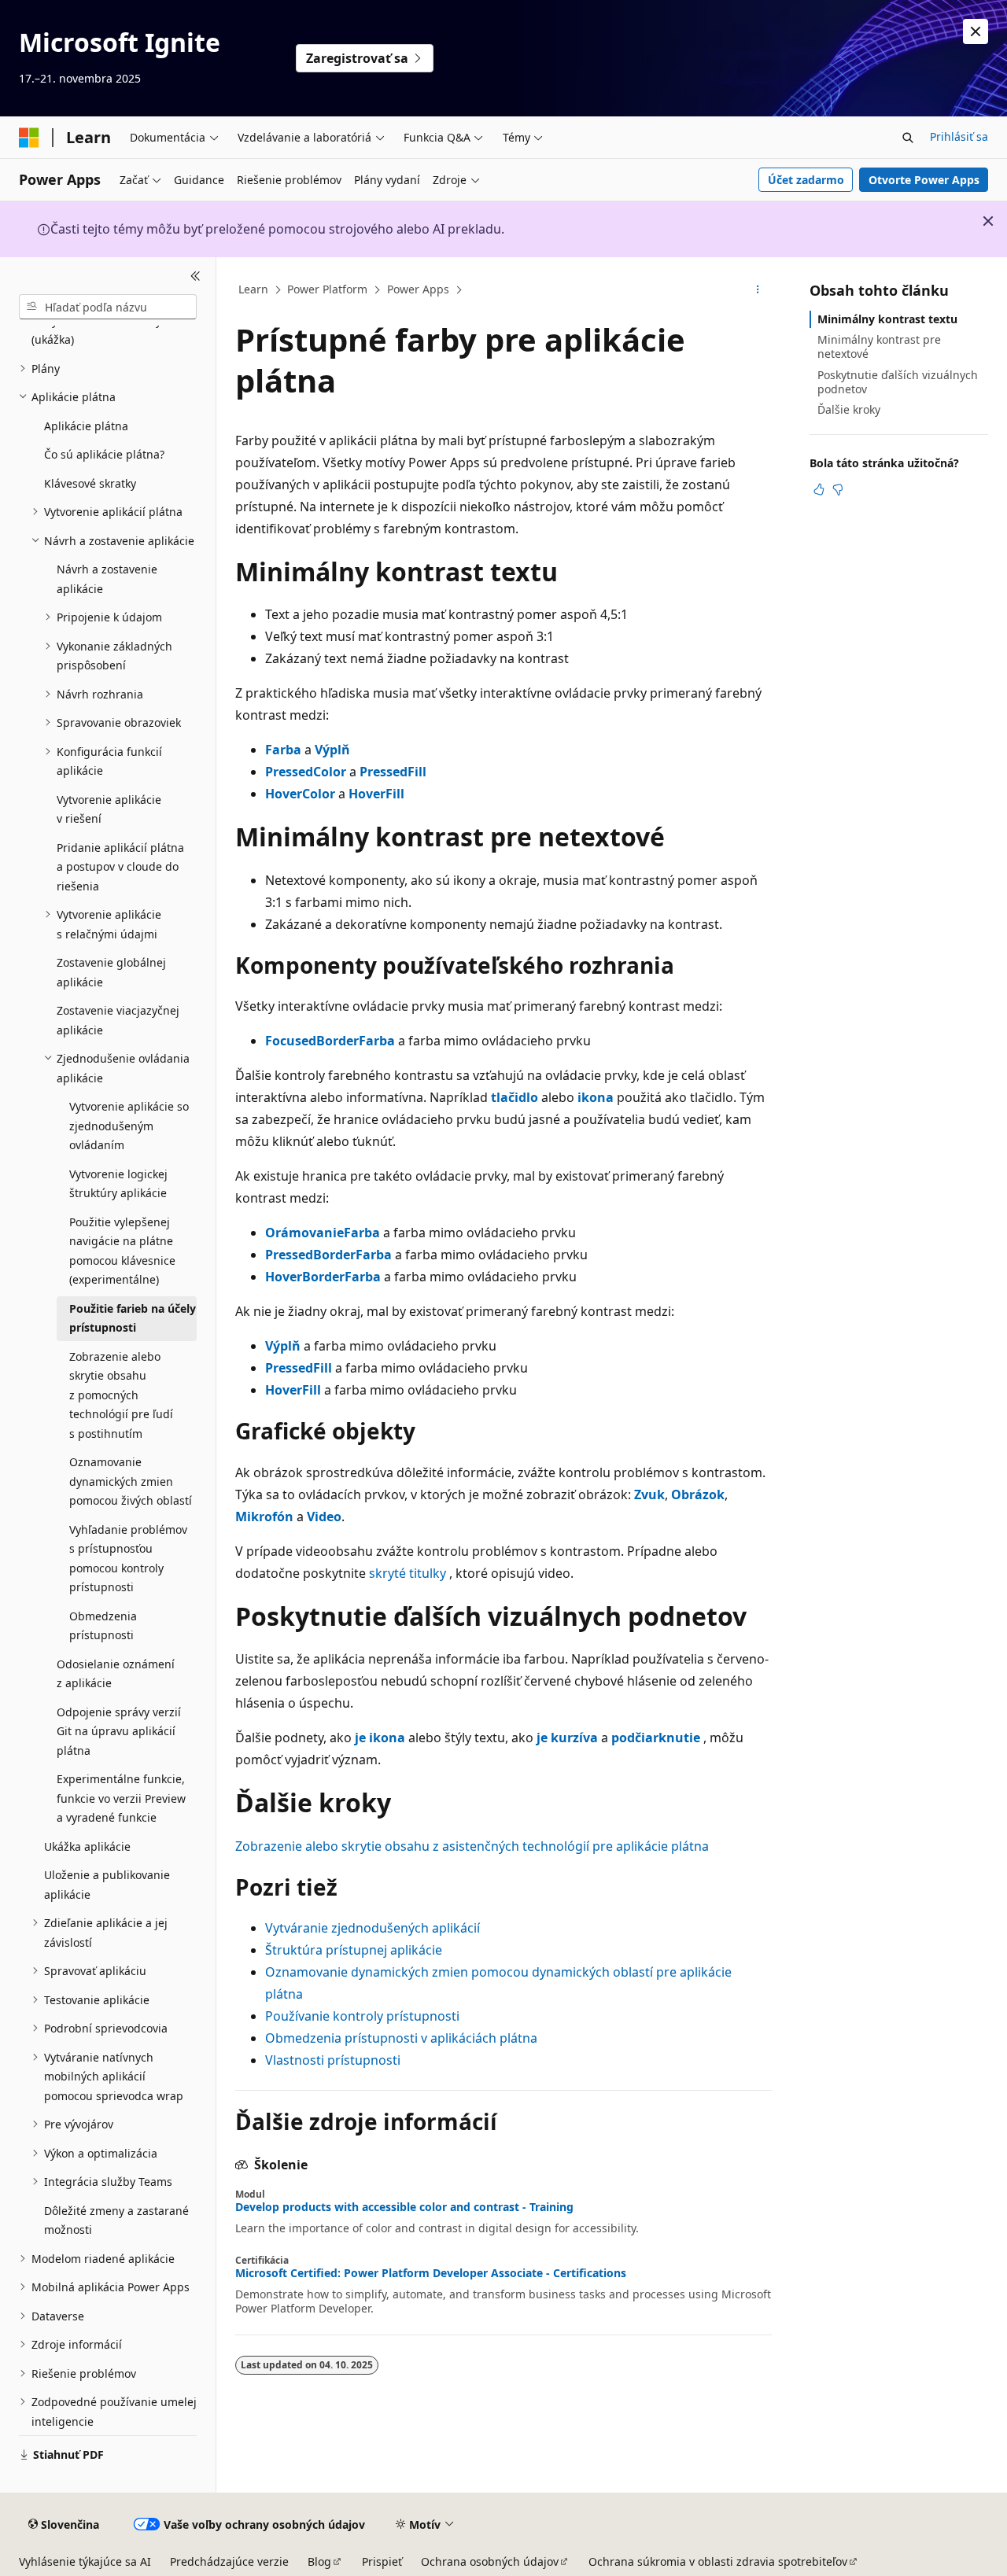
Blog (319, 2561)
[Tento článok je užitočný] (819, 489)
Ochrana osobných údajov (490, 2561)
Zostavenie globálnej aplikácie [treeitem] (111, 972)
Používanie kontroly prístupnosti (362, 2016)
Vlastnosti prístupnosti (333, 2060)
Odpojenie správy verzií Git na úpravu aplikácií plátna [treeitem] (119, 1731)
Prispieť (382, 2561)
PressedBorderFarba (328, 1255)
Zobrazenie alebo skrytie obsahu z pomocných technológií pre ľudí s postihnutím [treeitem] (121, 1395)
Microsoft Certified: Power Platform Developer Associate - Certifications (431, 2273)
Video (324, 1516)
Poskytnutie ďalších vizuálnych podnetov (898, 382)
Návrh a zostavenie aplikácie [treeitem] (107, 579)
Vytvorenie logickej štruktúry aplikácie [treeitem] (118, 1184)
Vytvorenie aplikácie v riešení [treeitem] (109, 809)
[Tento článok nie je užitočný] (838, 489)
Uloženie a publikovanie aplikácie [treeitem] (107, 1885)
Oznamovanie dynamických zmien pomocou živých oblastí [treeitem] (131, 1481)
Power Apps (418, 289)
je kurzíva (567, 1738)
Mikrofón (264, 1516)
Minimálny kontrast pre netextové (879, 346)
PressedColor (306, 772)
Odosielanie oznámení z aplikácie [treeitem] (116, 1674)
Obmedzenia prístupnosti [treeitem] (103, 1626)
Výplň (332, 750)
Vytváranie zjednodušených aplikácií (373, 1928)
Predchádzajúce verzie (229, 2561)
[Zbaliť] (195, 276)
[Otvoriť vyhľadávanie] (908, 138)
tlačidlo (515, 1097)
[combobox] (108, 307)
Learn (253, 289)
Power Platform (327, 289)
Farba (283, 750)
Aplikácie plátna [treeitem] (86, 426)
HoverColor (300, 794)
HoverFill (376, 794)
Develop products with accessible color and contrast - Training (404, 2207)
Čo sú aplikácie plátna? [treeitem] (104, 454)
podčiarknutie (656, 1738)
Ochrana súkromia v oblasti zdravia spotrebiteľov (718, 2561)
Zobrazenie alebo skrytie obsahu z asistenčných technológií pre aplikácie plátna (472, 1846)
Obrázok (698, 1494)
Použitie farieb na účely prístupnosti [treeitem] (133, 1318)
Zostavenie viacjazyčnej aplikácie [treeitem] (118, 1020)
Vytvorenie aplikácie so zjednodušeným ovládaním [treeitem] (129, 1126)
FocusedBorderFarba (330, 1041)
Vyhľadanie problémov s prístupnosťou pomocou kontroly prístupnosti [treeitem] (128, 1559)
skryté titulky (408, 1573)
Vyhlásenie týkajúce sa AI (85, 2561)
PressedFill (393, 772)
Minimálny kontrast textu (887, 319)
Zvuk (649, 1494)
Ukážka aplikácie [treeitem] (87, 1846)
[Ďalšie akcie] (758, 290)
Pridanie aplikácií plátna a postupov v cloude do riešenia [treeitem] (120, 867)
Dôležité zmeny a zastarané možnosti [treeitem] (116, 2220)
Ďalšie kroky (849, 409)
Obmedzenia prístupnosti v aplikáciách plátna (401, 2038)
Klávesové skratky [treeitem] (90, 483)
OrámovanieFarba (323, 1233)
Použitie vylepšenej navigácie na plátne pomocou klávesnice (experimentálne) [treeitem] (122, 1251)
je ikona (380, 1738)
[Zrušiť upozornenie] (976, 31)
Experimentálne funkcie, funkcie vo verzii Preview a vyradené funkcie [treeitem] (121, 1798)
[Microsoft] (29, 138)
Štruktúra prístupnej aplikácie (354, 1950)
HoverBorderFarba (323, 1277)
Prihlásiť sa (959, 136)
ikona (596, 1097)
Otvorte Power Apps (924, 180)
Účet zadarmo (806, 180)
